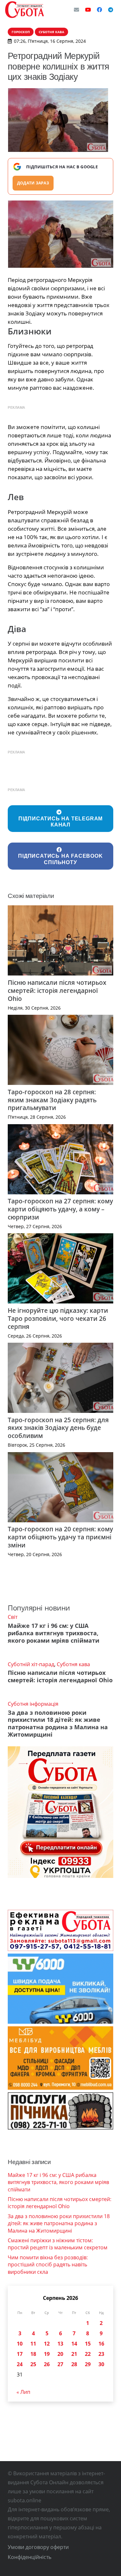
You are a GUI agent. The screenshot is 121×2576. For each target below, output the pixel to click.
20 (60, 2354)
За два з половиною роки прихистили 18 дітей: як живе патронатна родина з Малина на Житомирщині (58, 1724)
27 (60, 2364)
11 (33, 2344)
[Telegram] (111, 10)
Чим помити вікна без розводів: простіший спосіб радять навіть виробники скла (48, 2265)
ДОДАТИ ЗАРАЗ (33, 183)
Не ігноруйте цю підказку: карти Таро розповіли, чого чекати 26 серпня (58, 1318)
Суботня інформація (33, 1704)
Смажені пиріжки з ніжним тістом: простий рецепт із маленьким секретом (58, 2244)
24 (20, 2364)
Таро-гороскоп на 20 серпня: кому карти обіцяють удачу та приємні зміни (60, 1537)
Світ (13, 1617)
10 (20, 2344)
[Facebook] (99, 10)
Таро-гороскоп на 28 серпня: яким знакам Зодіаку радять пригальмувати (52, 1100)
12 (47, 2344)
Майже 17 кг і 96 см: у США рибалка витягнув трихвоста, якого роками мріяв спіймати (54, 1633)
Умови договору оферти (38, 2547)
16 (101, 2344)
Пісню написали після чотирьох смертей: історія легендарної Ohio (57, 990)
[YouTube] (88, 10)
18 (33, 2354)
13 (60, 2344)
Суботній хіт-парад (31, 1664)
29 (88, 2364)
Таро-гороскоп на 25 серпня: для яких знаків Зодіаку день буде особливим (58, 1428)
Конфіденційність (30, 2557)
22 (88, 2354)
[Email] (76, 10)
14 (74, 2344)
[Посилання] (25, 10)
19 (47, 2354)
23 (101, 2354)
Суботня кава (73, 1664)
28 (74, 2364)
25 (33, 2364)
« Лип (23, 2392)
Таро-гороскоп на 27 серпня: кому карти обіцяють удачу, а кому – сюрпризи (60, 1209)
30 (101, 2364)
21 (74, 2354)
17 (20, 2354)
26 (47, 2364)
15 (88, 2344)
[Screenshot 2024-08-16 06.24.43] (60, 234)
